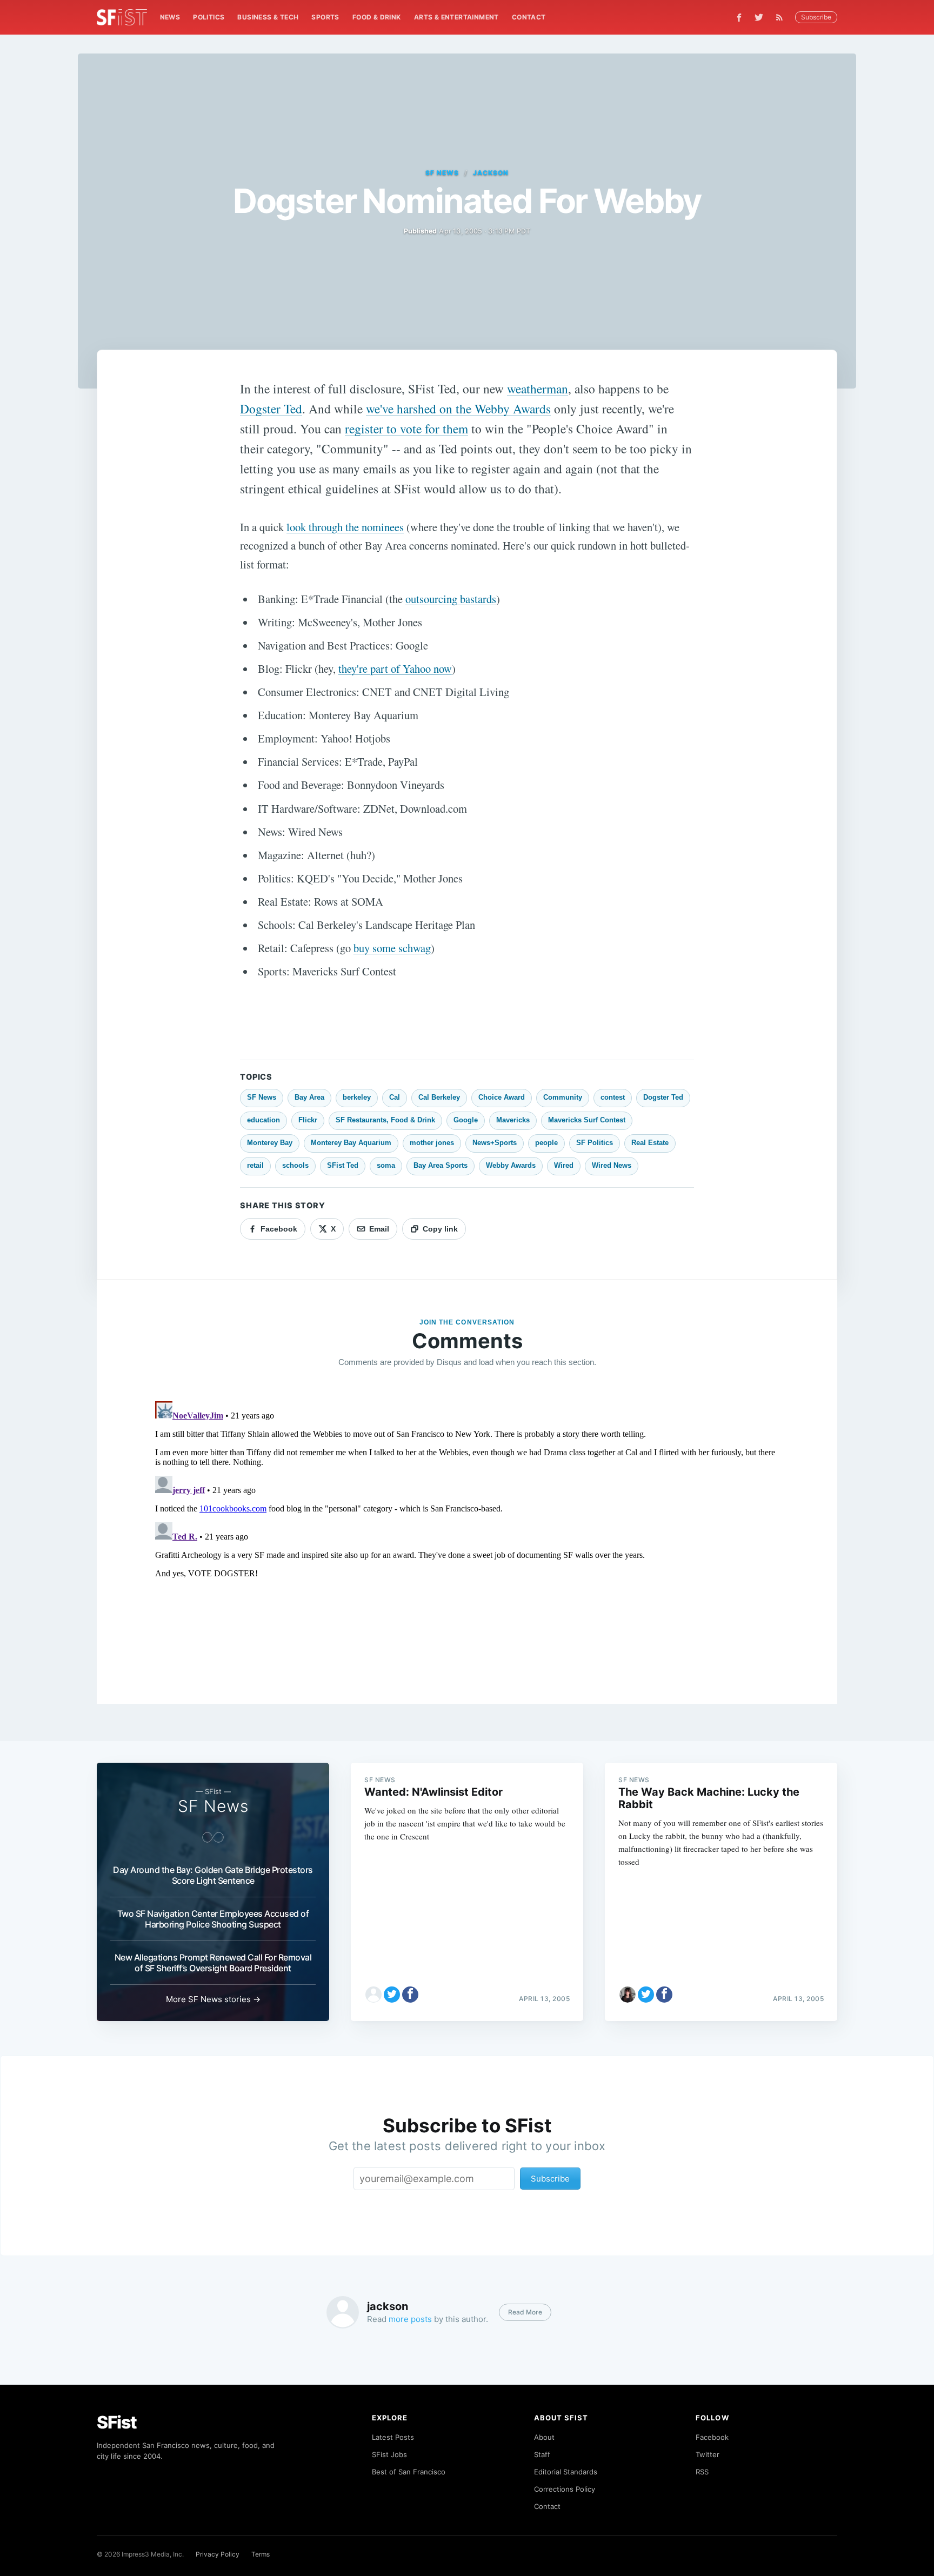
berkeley (357, 1097)
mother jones (432, 1143)
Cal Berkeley (439, 1097)
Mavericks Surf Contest (587, 1120)
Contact (529, 17)
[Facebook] (739, 18)
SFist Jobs (389, 2454)
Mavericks (513, 1120)
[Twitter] (759, 17)
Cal (395, 1097)
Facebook (712, 2437)
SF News (442, 173)
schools (295, 1165)
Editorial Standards (566, 2472)
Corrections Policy (565, 2489)
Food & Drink (377, 17)
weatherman (538, 389)
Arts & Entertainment (456, 17)
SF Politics (595, 1143)
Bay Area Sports (441, 1165)
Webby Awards (511, 1165)
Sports (325, 17)
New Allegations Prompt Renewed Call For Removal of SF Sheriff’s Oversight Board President (213, 1963)
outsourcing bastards (451, 599)
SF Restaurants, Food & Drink (385, 1120)
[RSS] (782, 17)
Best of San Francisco (409, 2472)
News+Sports (495, 1143)
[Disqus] (467, 1532)
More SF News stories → (213, 1999)
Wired (564, 1165)
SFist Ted (343, 1165)
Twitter (708, 2454)
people (546, 1143)
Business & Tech (268, 17)
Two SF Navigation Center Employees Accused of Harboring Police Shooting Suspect (213, 1919)
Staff (542, 2454)
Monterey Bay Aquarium (351, 1143)
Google (466, 1120)
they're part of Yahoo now (395, 668)
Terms (261, 2554)
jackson (491, 173)
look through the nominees (345, 527)
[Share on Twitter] (392, 1995)
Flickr (308, 1120)
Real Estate (650, 1143)
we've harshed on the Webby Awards (458, 409)
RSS (702, 2472)
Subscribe (816, 17)
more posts (410, 2319)
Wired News (612, 1165)
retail (255, 1165)
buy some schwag (392, 948)
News (170, 17)
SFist (117, 2422)
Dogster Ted (271, 409)
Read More (525, 2312)
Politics (209, 17)
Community (563, 1097)
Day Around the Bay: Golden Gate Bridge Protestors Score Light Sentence (213, 1875)
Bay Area (309, 1097)
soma (386, 1165)
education (263, 1120)
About (544, 2437)
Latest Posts (393, 2437)
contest (613, 1097)
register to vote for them (406, 429)
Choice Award (502, 1097)
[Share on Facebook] (410, 1995)
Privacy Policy (218, 2554)
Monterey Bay (270, 1143)
